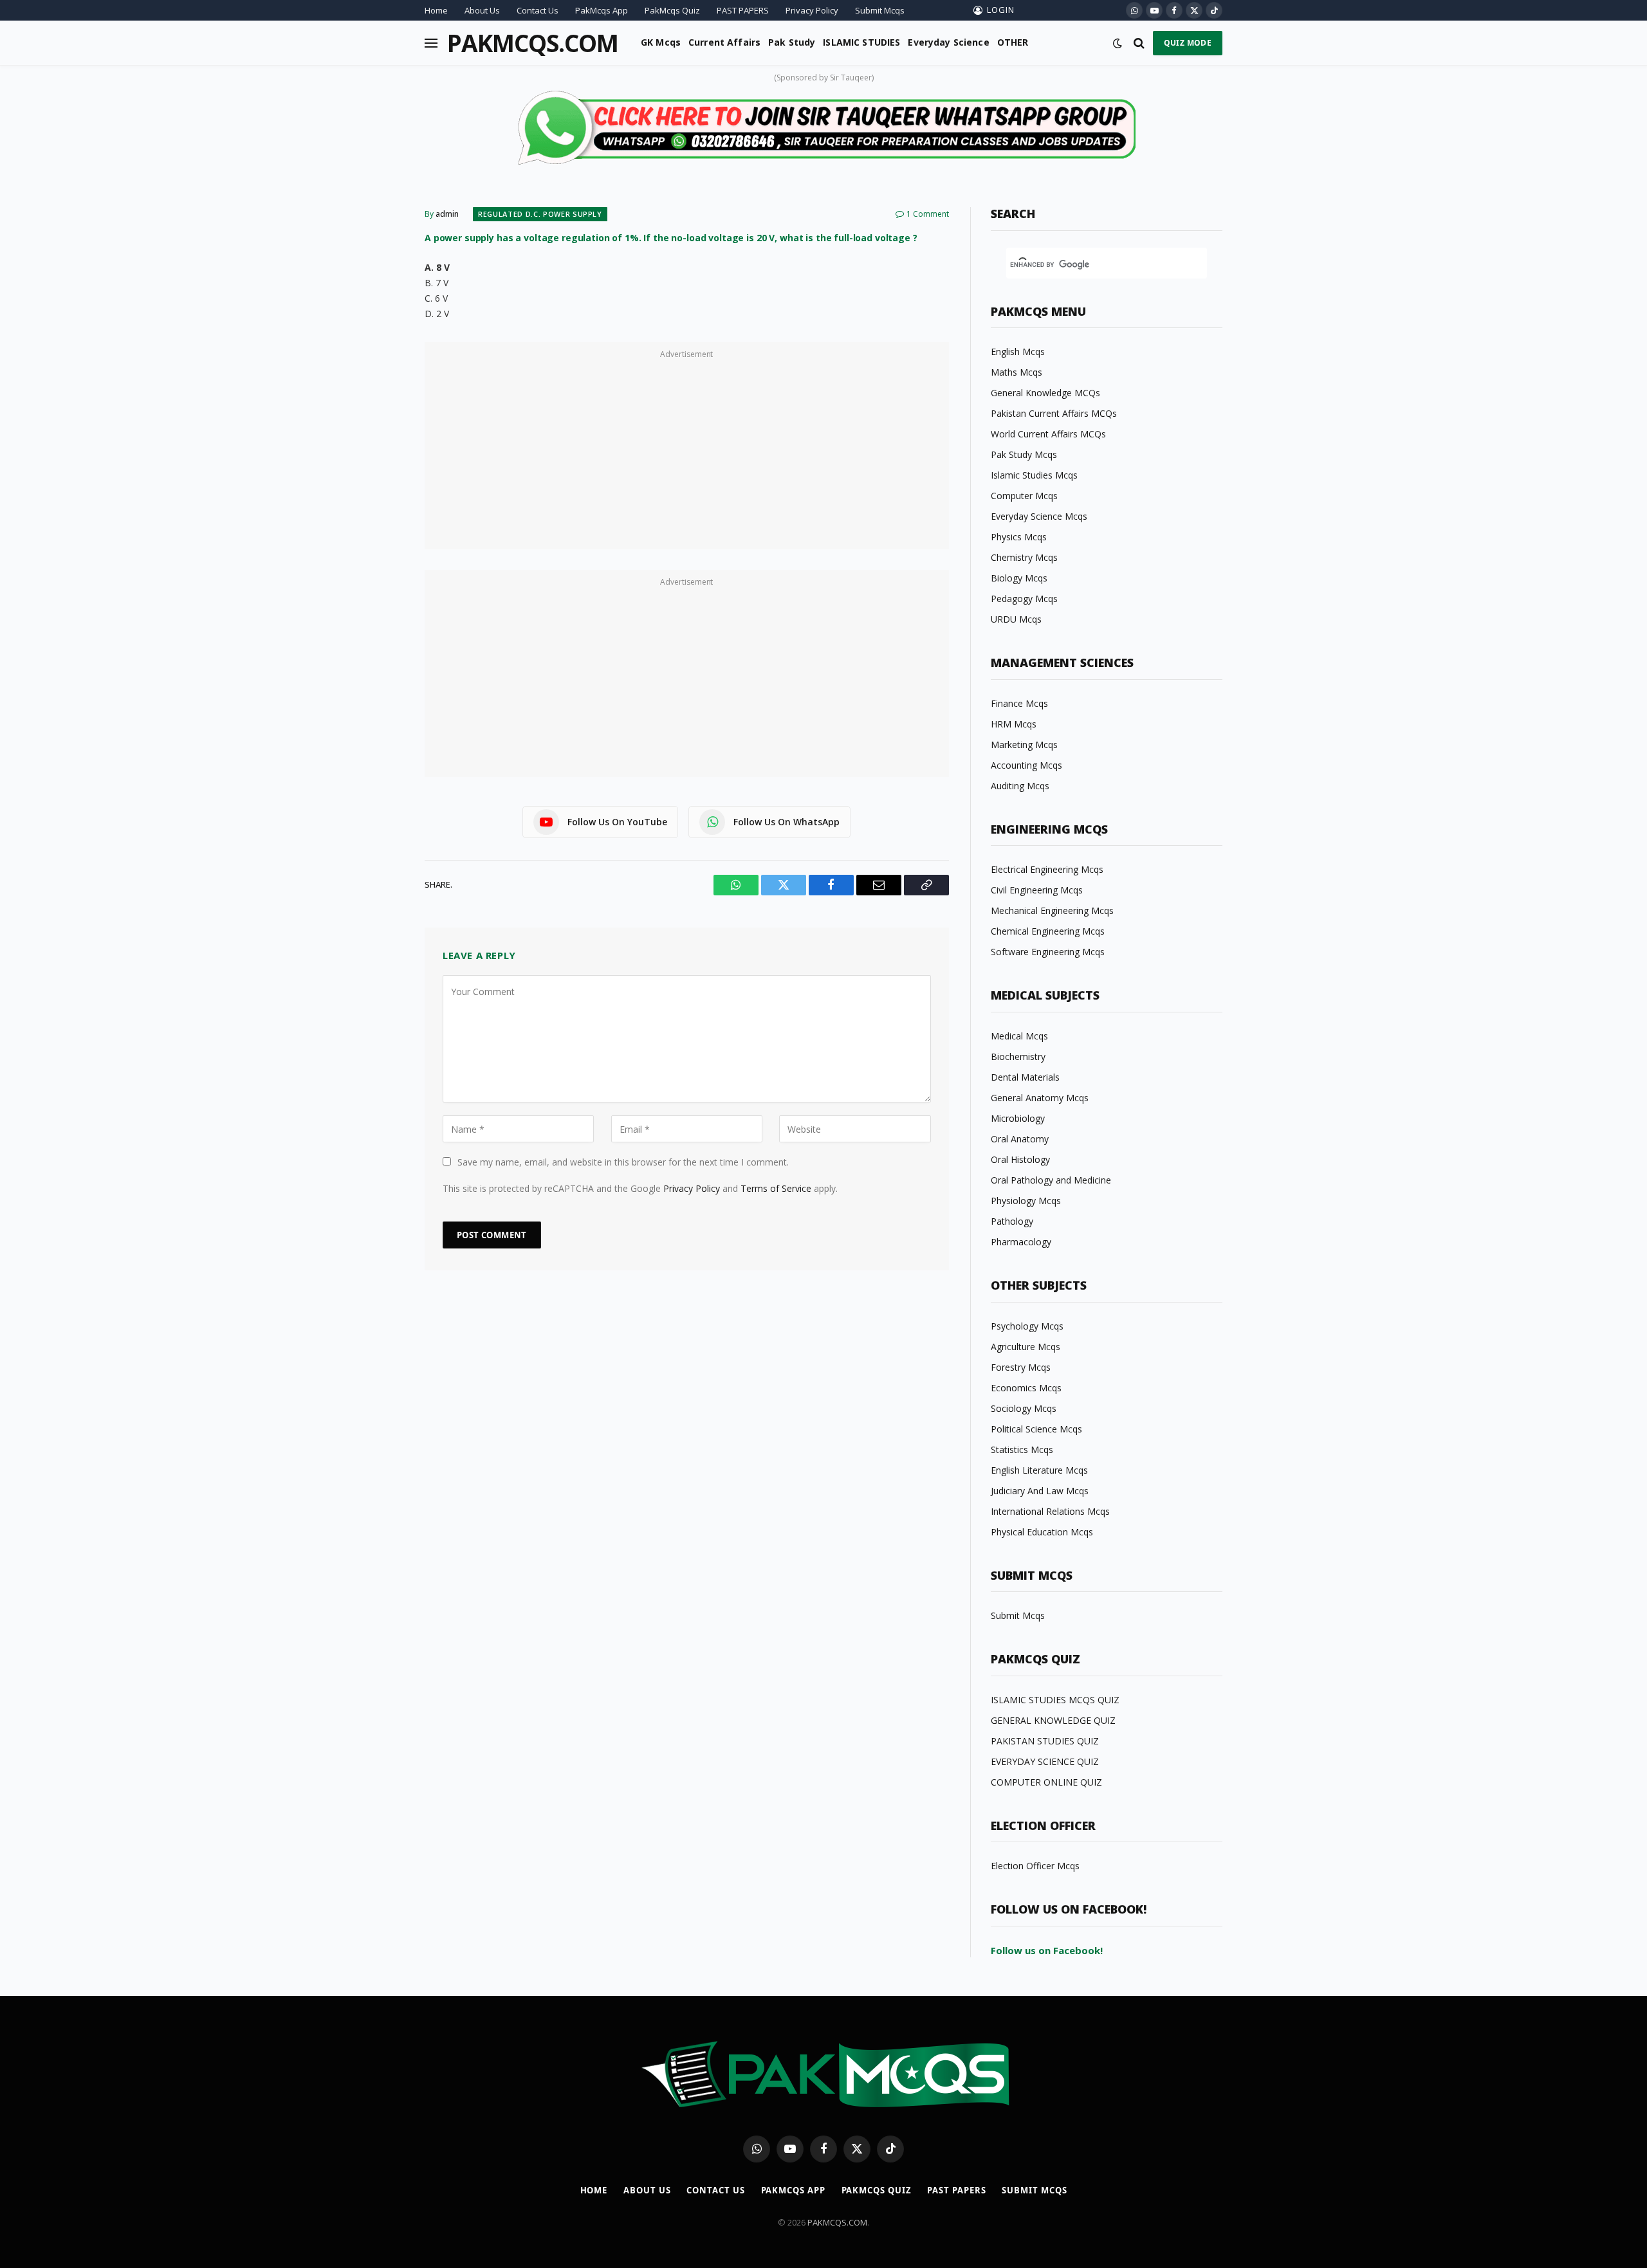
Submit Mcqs (880, 10)
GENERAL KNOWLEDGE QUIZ (1053, 1720)
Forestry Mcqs (1021, 1367)
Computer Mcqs (1024, 496)
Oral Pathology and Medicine (1051, 1180)
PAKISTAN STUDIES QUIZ (1045, 1741)
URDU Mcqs (1016, 619)
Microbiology (1018, 1118)
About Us (482, 10)
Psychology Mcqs (1027, 1326)
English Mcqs (1018, 352)
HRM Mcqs (1014, 724)
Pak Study (792, 42)
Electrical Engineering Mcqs (1047, 869)
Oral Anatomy (1020, 1139)
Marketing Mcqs (1024, 745)
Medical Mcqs (1019, 1036)
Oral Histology (1020, 1159)
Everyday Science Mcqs (1039, 516)
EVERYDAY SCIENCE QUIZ (1045, 1761)
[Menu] (431, 43)
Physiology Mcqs (1026, 1201)
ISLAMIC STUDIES (861, 42)
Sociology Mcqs (1024, 1408)
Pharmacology (1021, 1242)
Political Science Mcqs (1036, 1429)
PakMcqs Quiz (672, 10)
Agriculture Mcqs (1026, 1347)
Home (436, 10)
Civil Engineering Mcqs (1037, 890)
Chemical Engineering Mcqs (1048, 931)
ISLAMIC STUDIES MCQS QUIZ (1055, 1700)
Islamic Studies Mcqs (1034, 475)
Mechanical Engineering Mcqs (1052, 910)
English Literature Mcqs (1039, 1470)
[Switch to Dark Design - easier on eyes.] (1118, 43)
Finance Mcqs (1019, 703)
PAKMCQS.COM (837, 2222)
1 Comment (928, 214)
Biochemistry (1018, 1056)
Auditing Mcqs (1020, 786)
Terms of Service (776, 1188)
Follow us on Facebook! (1047, 1950)
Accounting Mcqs (1026, 765)
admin (447, 214)
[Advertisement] (687, 453)
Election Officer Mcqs (1035, 1866)
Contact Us (538, 10)
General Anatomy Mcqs (1040, 1098)
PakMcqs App (602, 10)
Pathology (1012, 1221)
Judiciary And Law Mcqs (1040, 1491)
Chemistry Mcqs (1024, 557)
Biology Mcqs (1019, 578)
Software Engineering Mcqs (1048, 952)
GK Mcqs (661, 42)
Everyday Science (948, 42)
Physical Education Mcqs (1042, 1532)
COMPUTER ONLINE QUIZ (1046, 1782)
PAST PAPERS (743, 10)
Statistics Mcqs (1022, 1450)
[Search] (1139, 43)
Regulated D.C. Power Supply (540, 214)
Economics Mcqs (1026, 1388)
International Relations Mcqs (1050, 1511)
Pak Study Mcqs (1024, 454)
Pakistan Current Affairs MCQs (1054, 413)
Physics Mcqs (1019, 537)
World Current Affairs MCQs (1048, 434)
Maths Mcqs (1017, 372)
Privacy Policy (812, 10)
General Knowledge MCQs (1045, 393)
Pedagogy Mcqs (1024, 599)
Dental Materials (1025, 1077)
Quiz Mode (1188, 43)
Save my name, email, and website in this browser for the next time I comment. (623, 1162)
